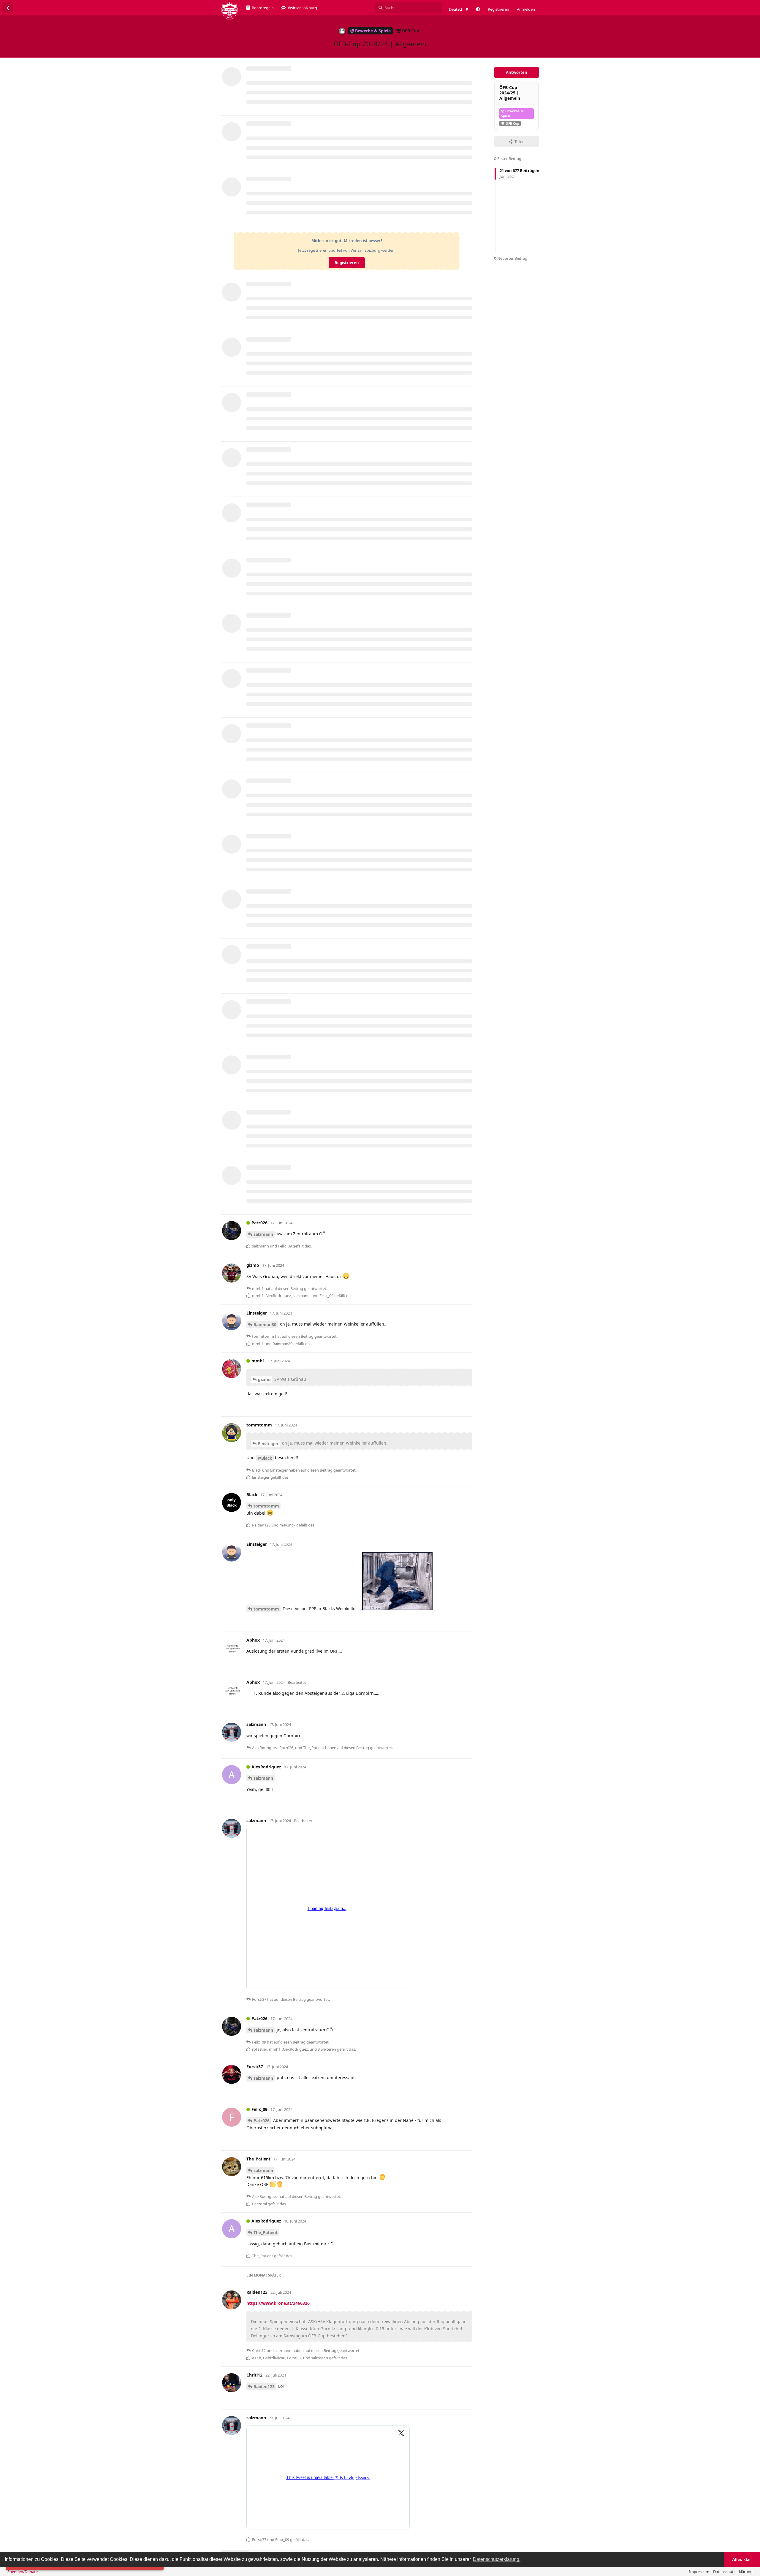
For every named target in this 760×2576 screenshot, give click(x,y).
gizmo (264, 1379)
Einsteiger (268, 1444)
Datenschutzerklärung (733, 2572)
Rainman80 (265, 1325)
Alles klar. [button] (742, 2559)
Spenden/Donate (23, 2572)
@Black (265, 1458)
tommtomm (266, 1506)
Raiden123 (264, 2386)
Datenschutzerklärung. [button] (497, 2559)
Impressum (699, 2572)
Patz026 (262, 2121)
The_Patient (266, 2232)
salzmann (263, 1234)
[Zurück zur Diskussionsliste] (8, 8)
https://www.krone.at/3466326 (278, 2303)
